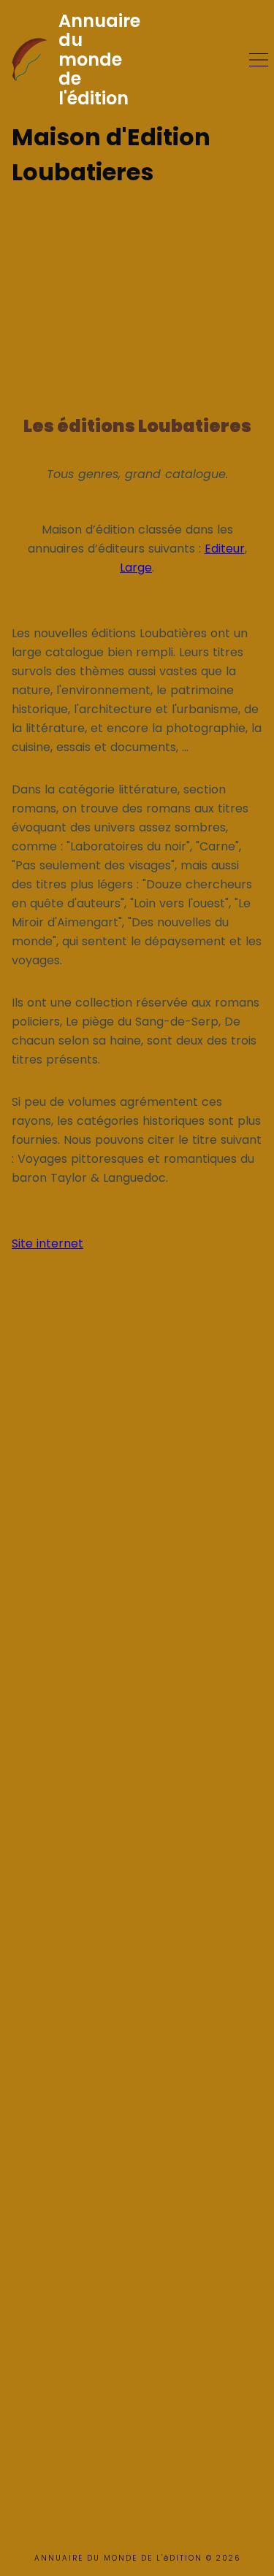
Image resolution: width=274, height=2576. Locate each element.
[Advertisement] (137, 294)
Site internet (47, 1243)
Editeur (225, 549)
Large (136, 568)
